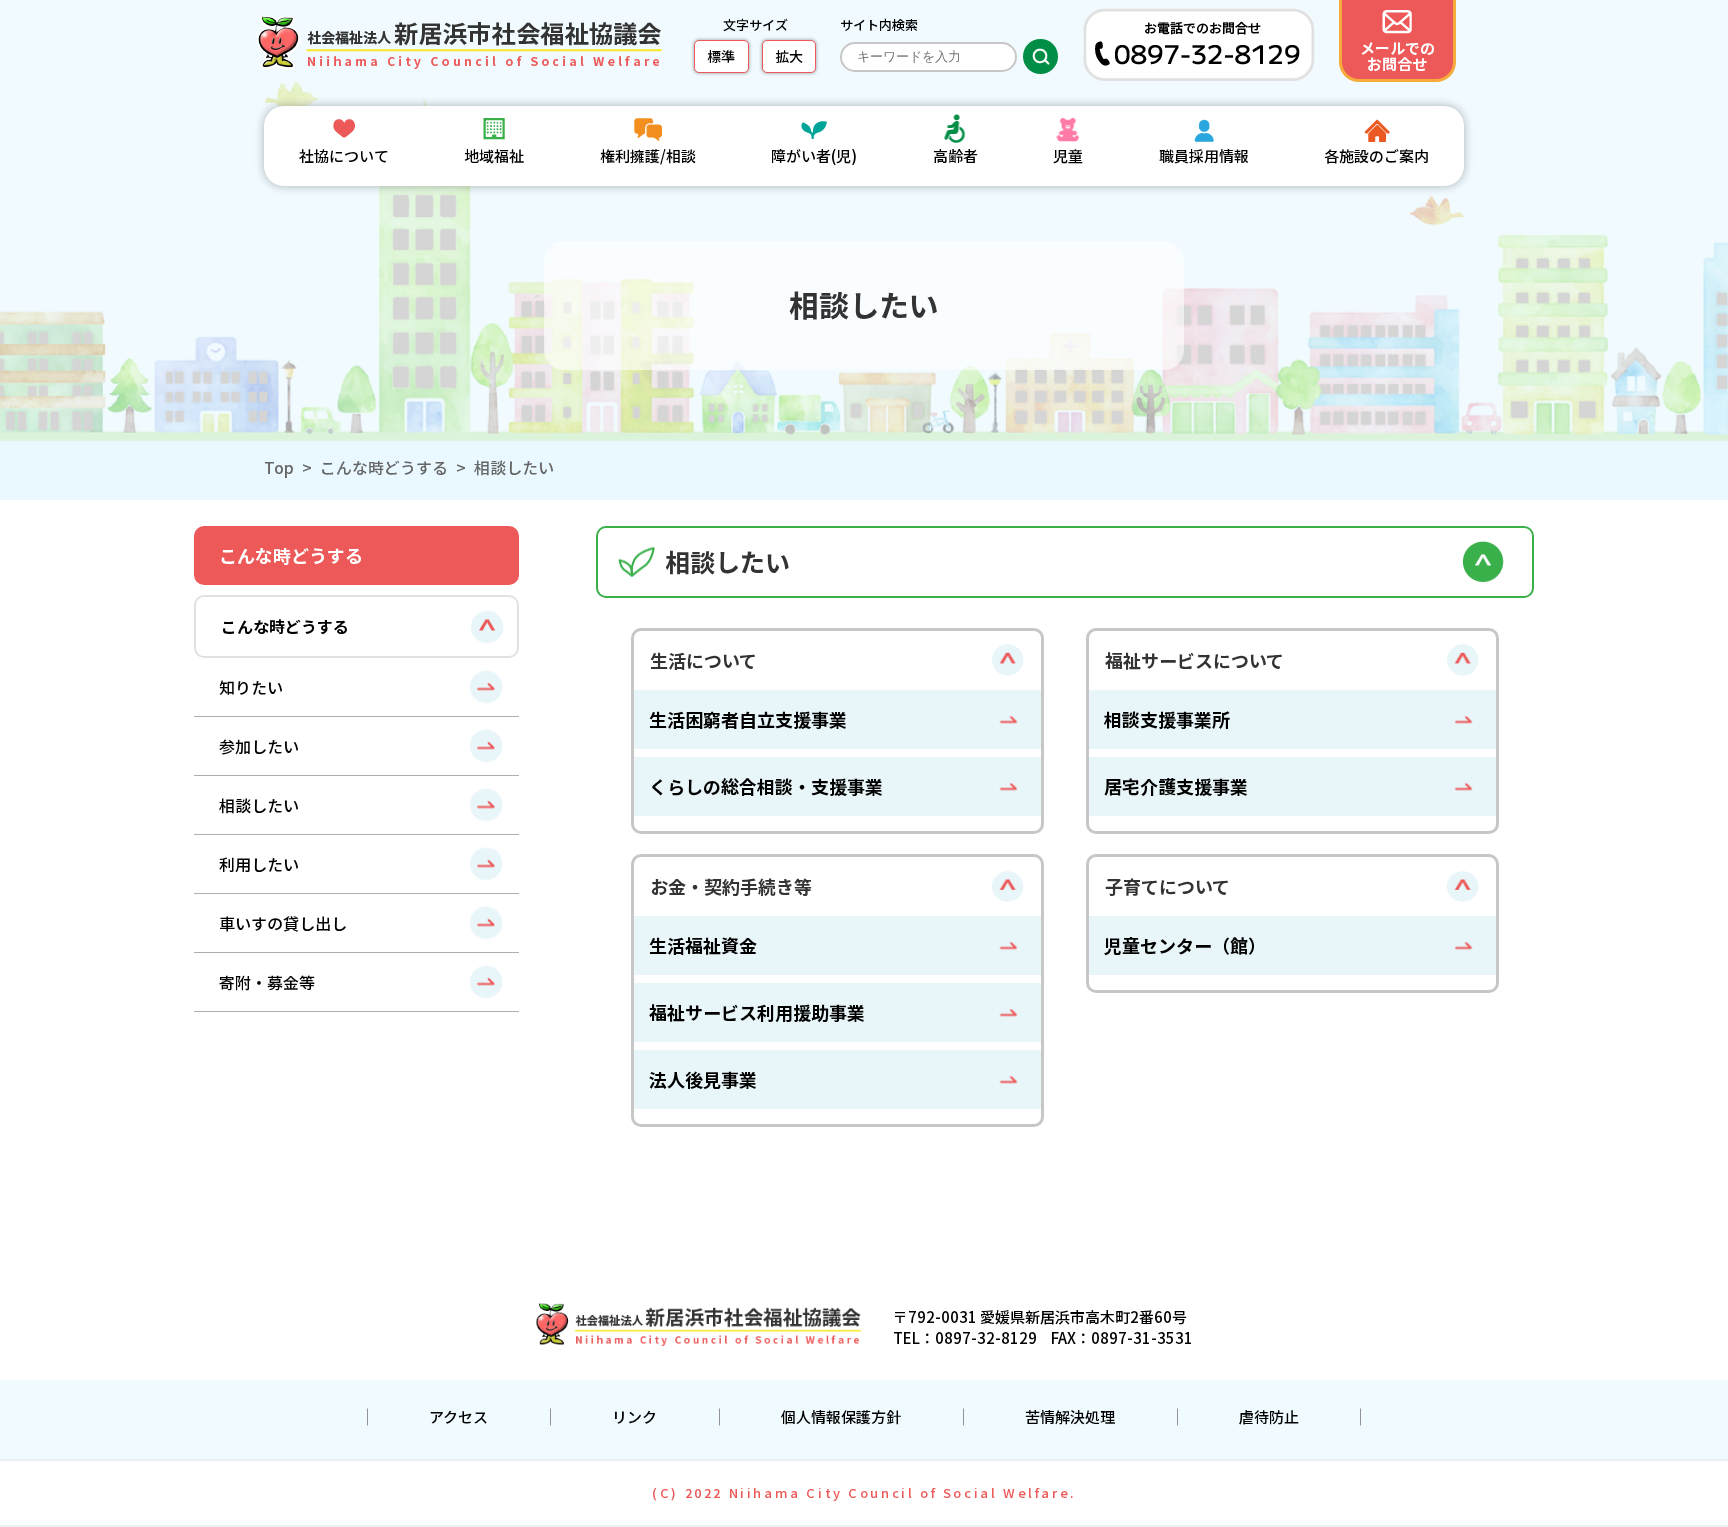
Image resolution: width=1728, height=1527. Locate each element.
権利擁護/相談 (648, 155)
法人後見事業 (703, 1079)
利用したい (259, 864)
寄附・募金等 (267, 982)
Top (279, 467)
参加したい (259, 746)
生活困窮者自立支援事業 (748, 719)
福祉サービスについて (1194, 660)
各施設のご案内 (1376, 155)
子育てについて (1167, 886)
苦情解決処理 (1070, 1416)
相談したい (259, 805)
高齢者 (955, 155)
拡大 (789, 56)
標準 (721, 56)
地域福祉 (494, 155)
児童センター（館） (1185, 945)
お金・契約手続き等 (731, 886)
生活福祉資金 (703, 945)
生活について (703, 660)
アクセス (458, 1416)
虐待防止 (1269, 1416)
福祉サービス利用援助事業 (757, 1012)
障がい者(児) (814, 155)
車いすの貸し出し (283, 923)
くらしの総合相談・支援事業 (766, 786)
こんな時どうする (384, 467)
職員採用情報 (1204, 155)
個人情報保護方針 (841, 1416)
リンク (634, 1416)
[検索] (1040, 56)
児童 (1068, 155)
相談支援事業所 (1167, 719)
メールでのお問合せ (1397, 55)
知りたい (251, 687)
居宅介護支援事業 (1176, 786)
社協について (344, 155)
